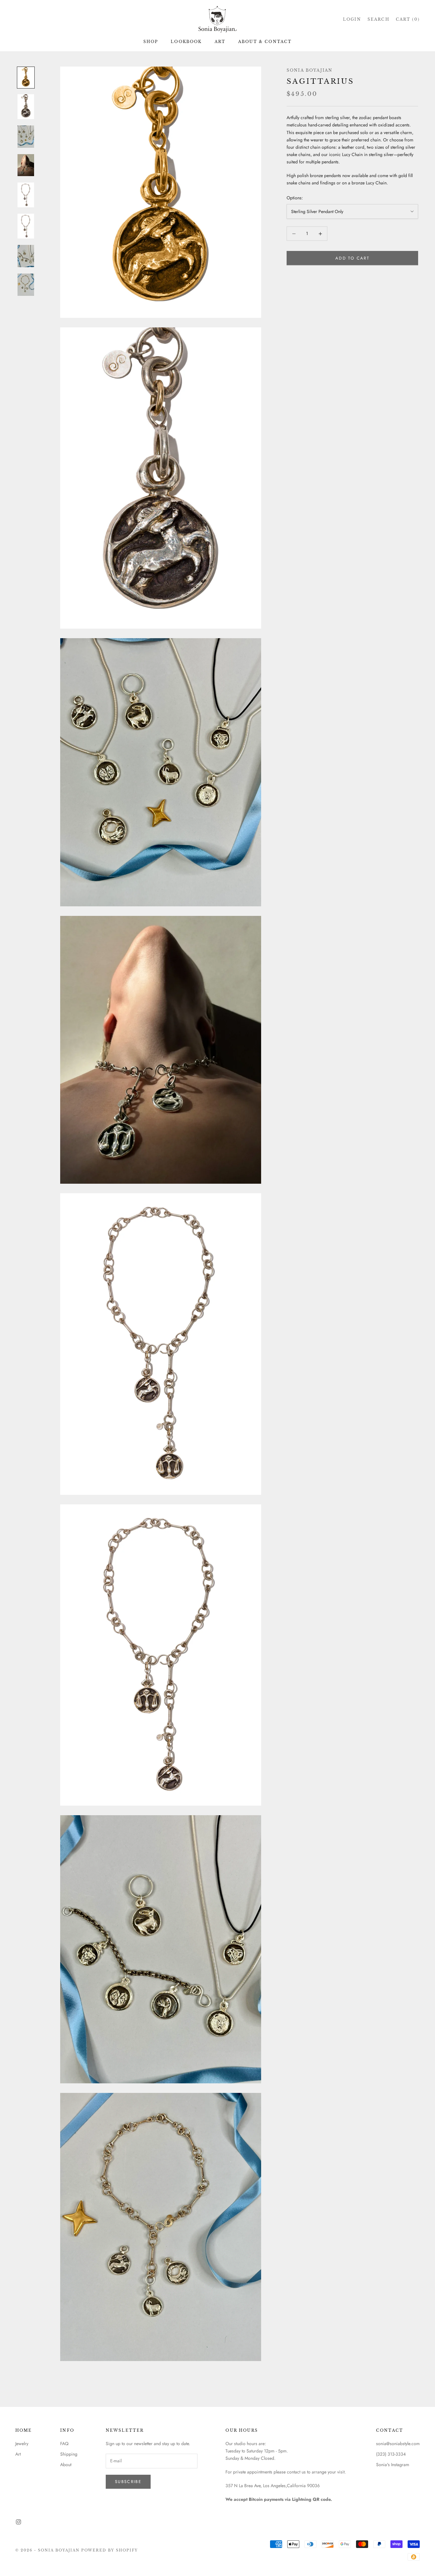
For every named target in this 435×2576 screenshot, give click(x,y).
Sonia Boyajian (310, 70)
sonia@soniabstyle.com (398, 2444)
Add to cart (352, 258)
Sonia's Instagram (393, 2465)
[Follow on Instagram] (18, 2522)
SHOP (151, 42)
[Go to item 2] (26, 107)
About (66, 2465)
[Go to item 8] (26, 285)
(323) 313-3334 (391, 2454)
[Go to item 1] (26, 78)
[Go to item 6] (26, 226)
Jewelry (22, 2444)
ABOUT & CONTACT (265, 42)
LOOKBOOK (186, 42)
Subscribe (128, 2482)
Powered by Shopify (110, 2550)
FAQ (64, 2444)
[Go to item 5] (26, 195)
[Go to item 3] (26, 137)
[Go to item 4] (26, 165)
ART (220, 42)
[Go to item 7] (26, 256)
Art (18, 2454)
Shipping (69, 2454)
